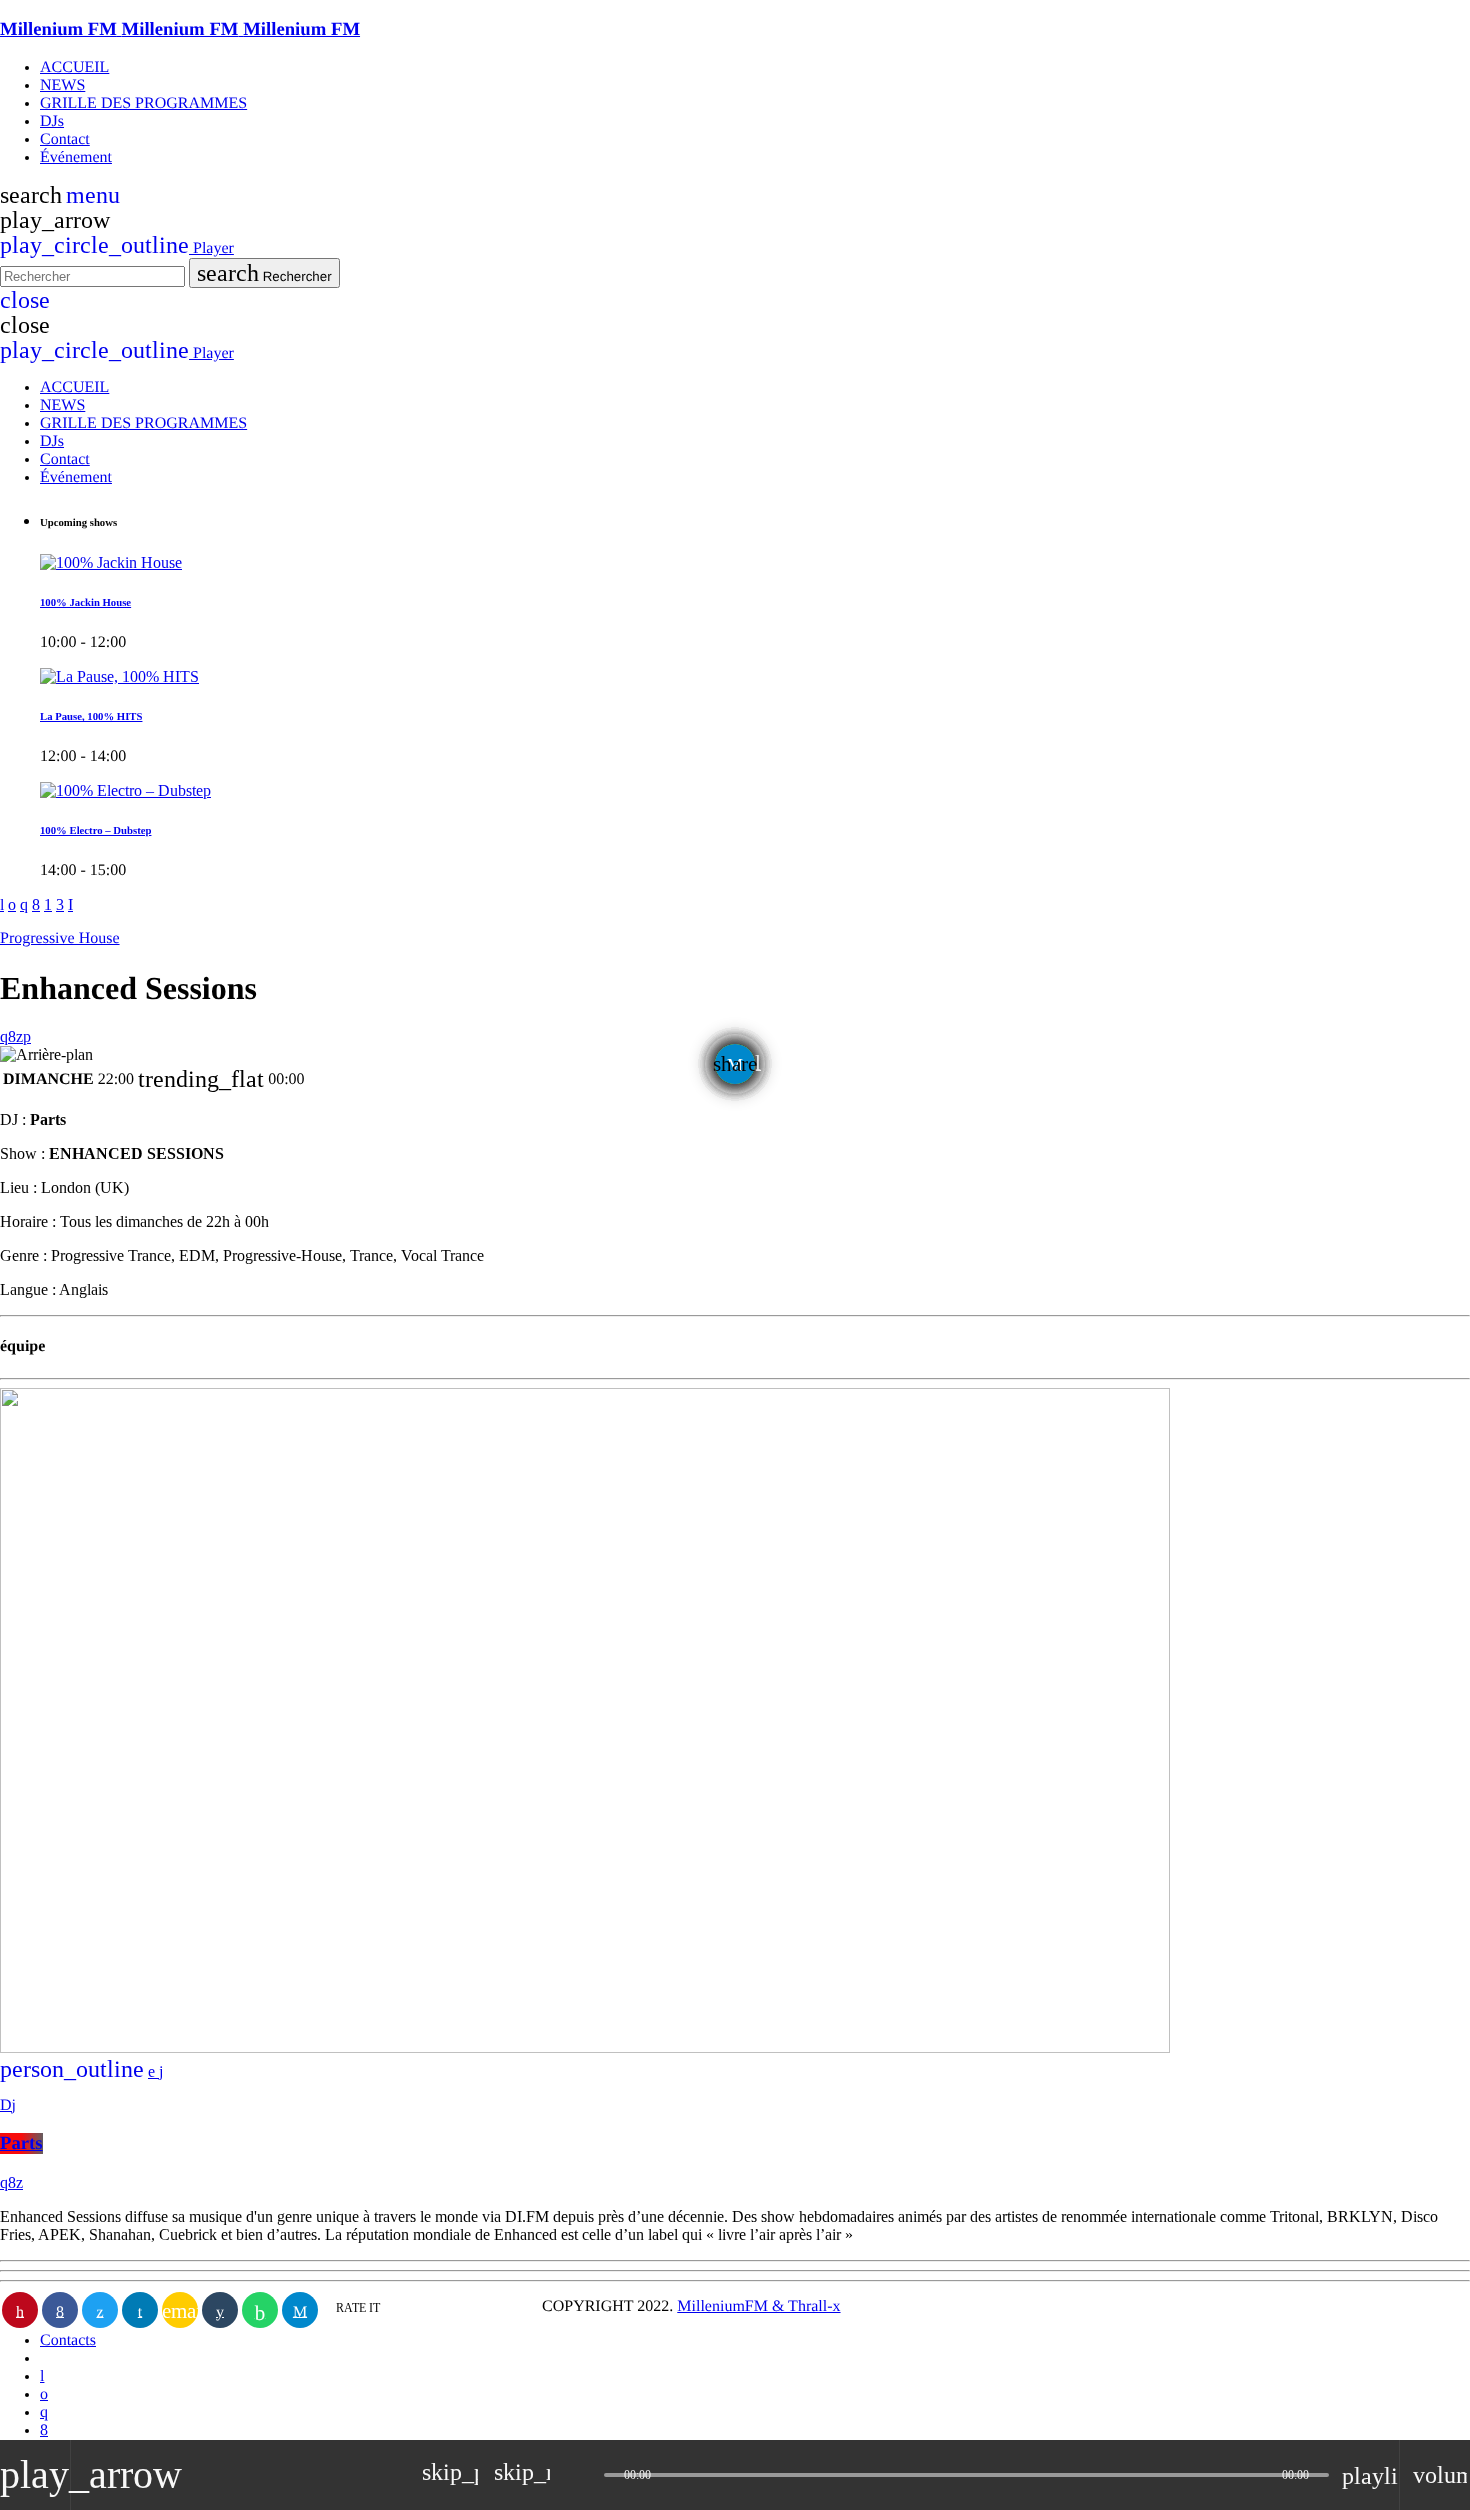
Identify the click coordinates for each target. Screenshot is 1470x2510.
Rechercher (264, 273)
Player (117, 248)
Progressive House (60, 938)
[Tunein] (42, 2376)
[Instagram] (44, 2412)
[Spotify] (44, 2394)
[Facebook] (44, 2430)
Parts (21, 2143)
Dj (8, 2105)
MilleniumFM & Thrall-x (758, 2306)
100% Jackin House (85, 603)
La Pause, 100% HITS (91, 717)
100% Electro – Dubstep (95, 831)
